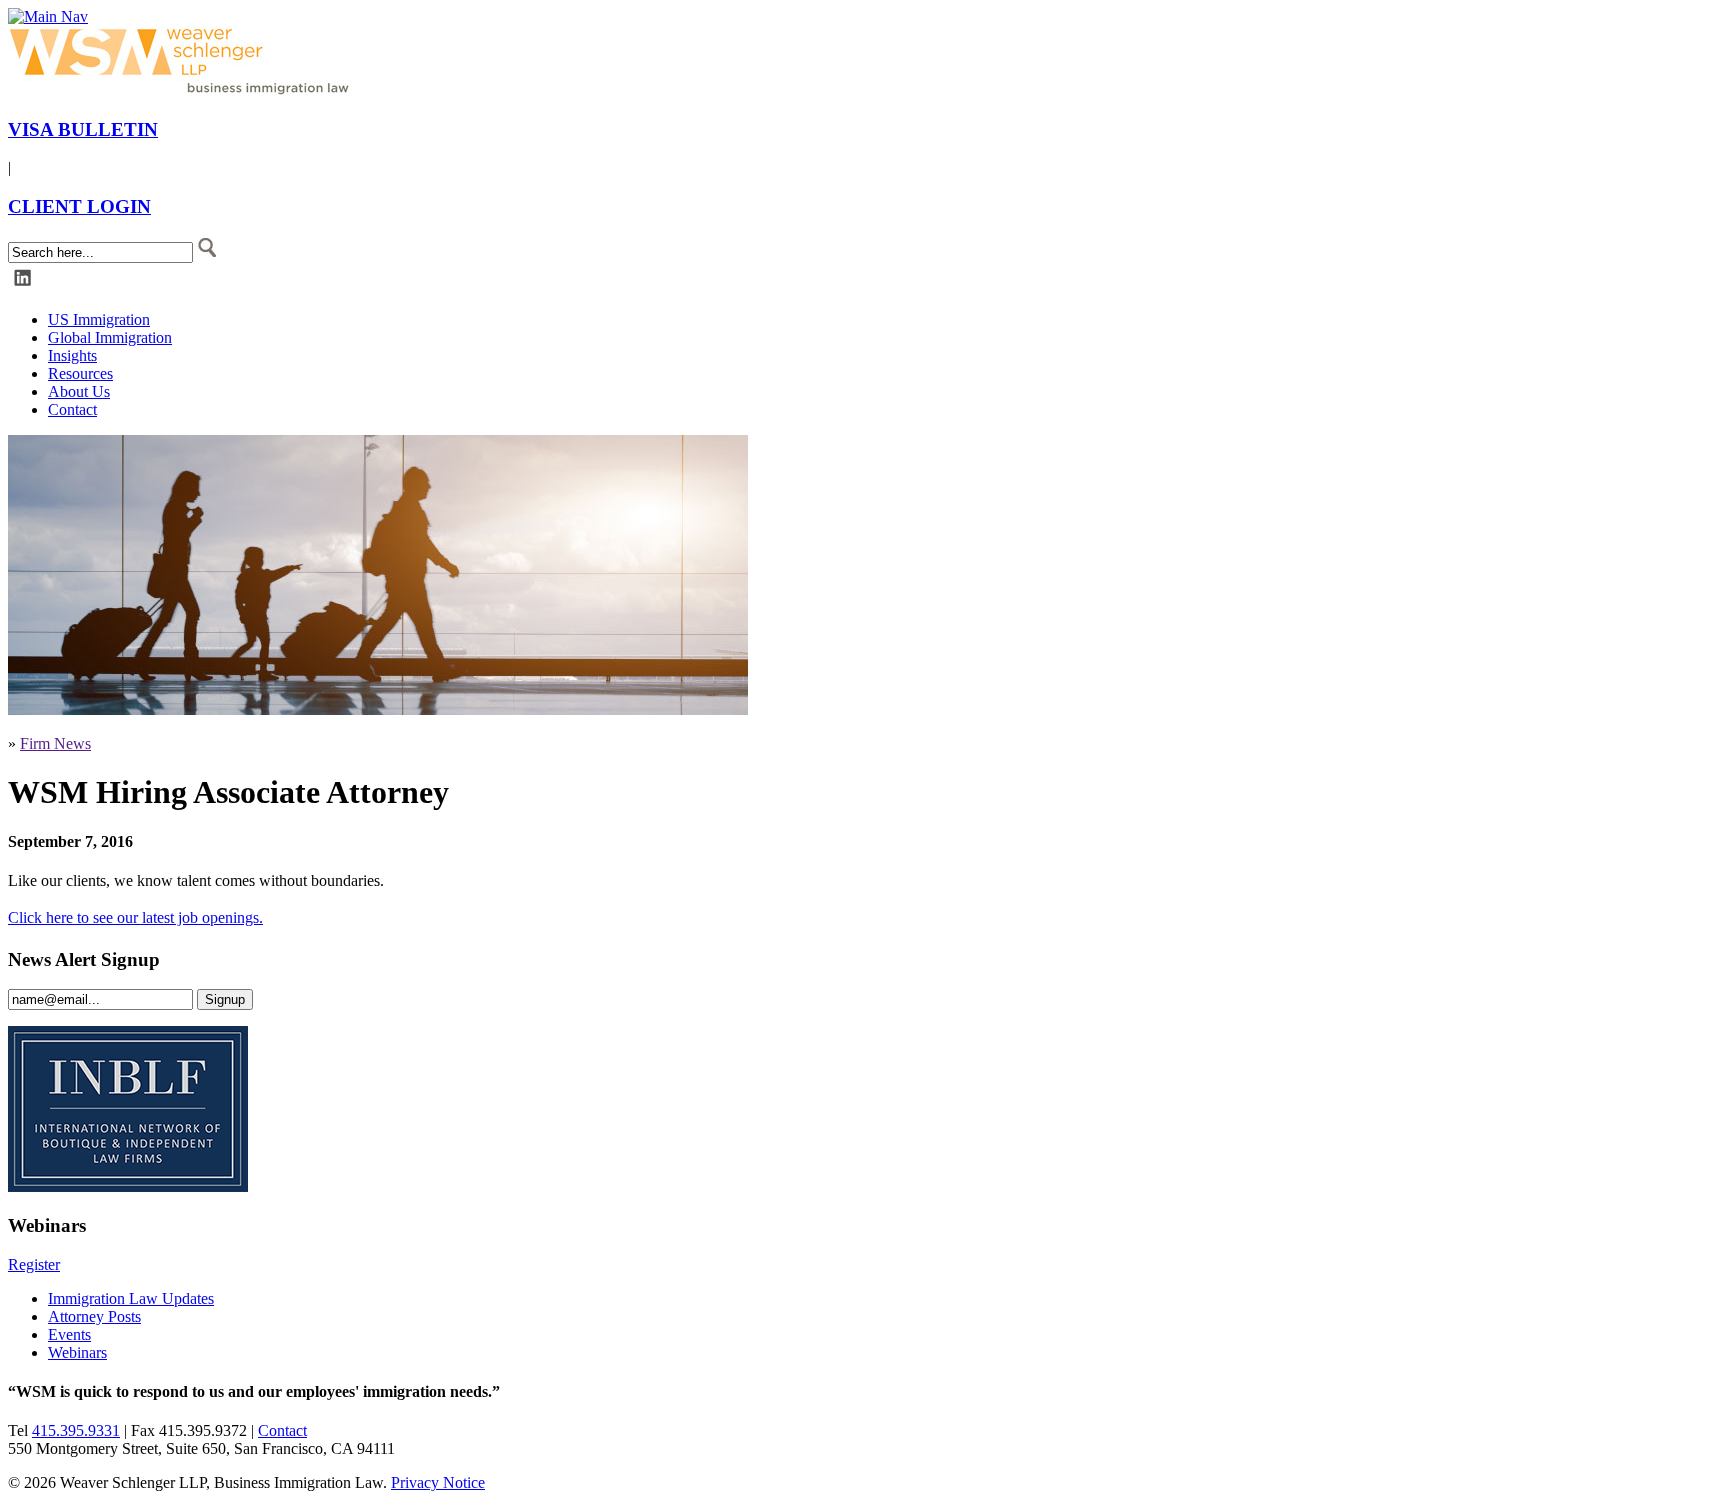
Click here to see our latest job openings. (135, 917)
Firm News (55, 743)
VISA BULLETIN (83, 129)
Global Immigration (110, 337)
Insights (72, 355)
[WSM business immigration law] (183, 90)
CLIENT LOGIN (79, 206)
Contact (72, 409)
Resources (80, 373)
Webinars (77, 1352)
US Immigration (99, 319)
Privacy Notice (438, 1482)
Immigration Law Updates (131, 1298)
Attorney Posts (94, 1316)
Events (69, 1334)
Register (34, 1264)
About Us (79, 391)
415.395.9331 (76, 1430)
